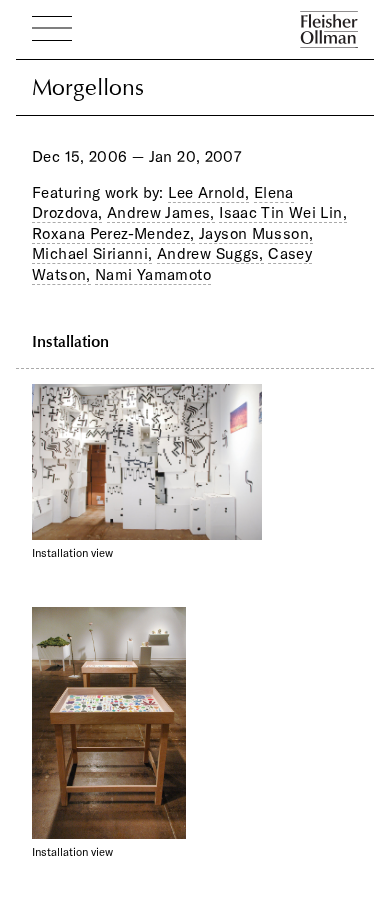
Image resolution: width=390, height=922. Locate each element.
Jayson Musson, (256, 233)
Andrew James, (161, 212)
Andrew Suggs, (210, 253)
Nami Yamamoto (153, 274)
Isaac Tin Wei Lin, (283, 212)
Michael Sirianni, (92, 253)
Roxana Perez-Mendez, (113, 233)
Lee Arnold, (208, 192)
